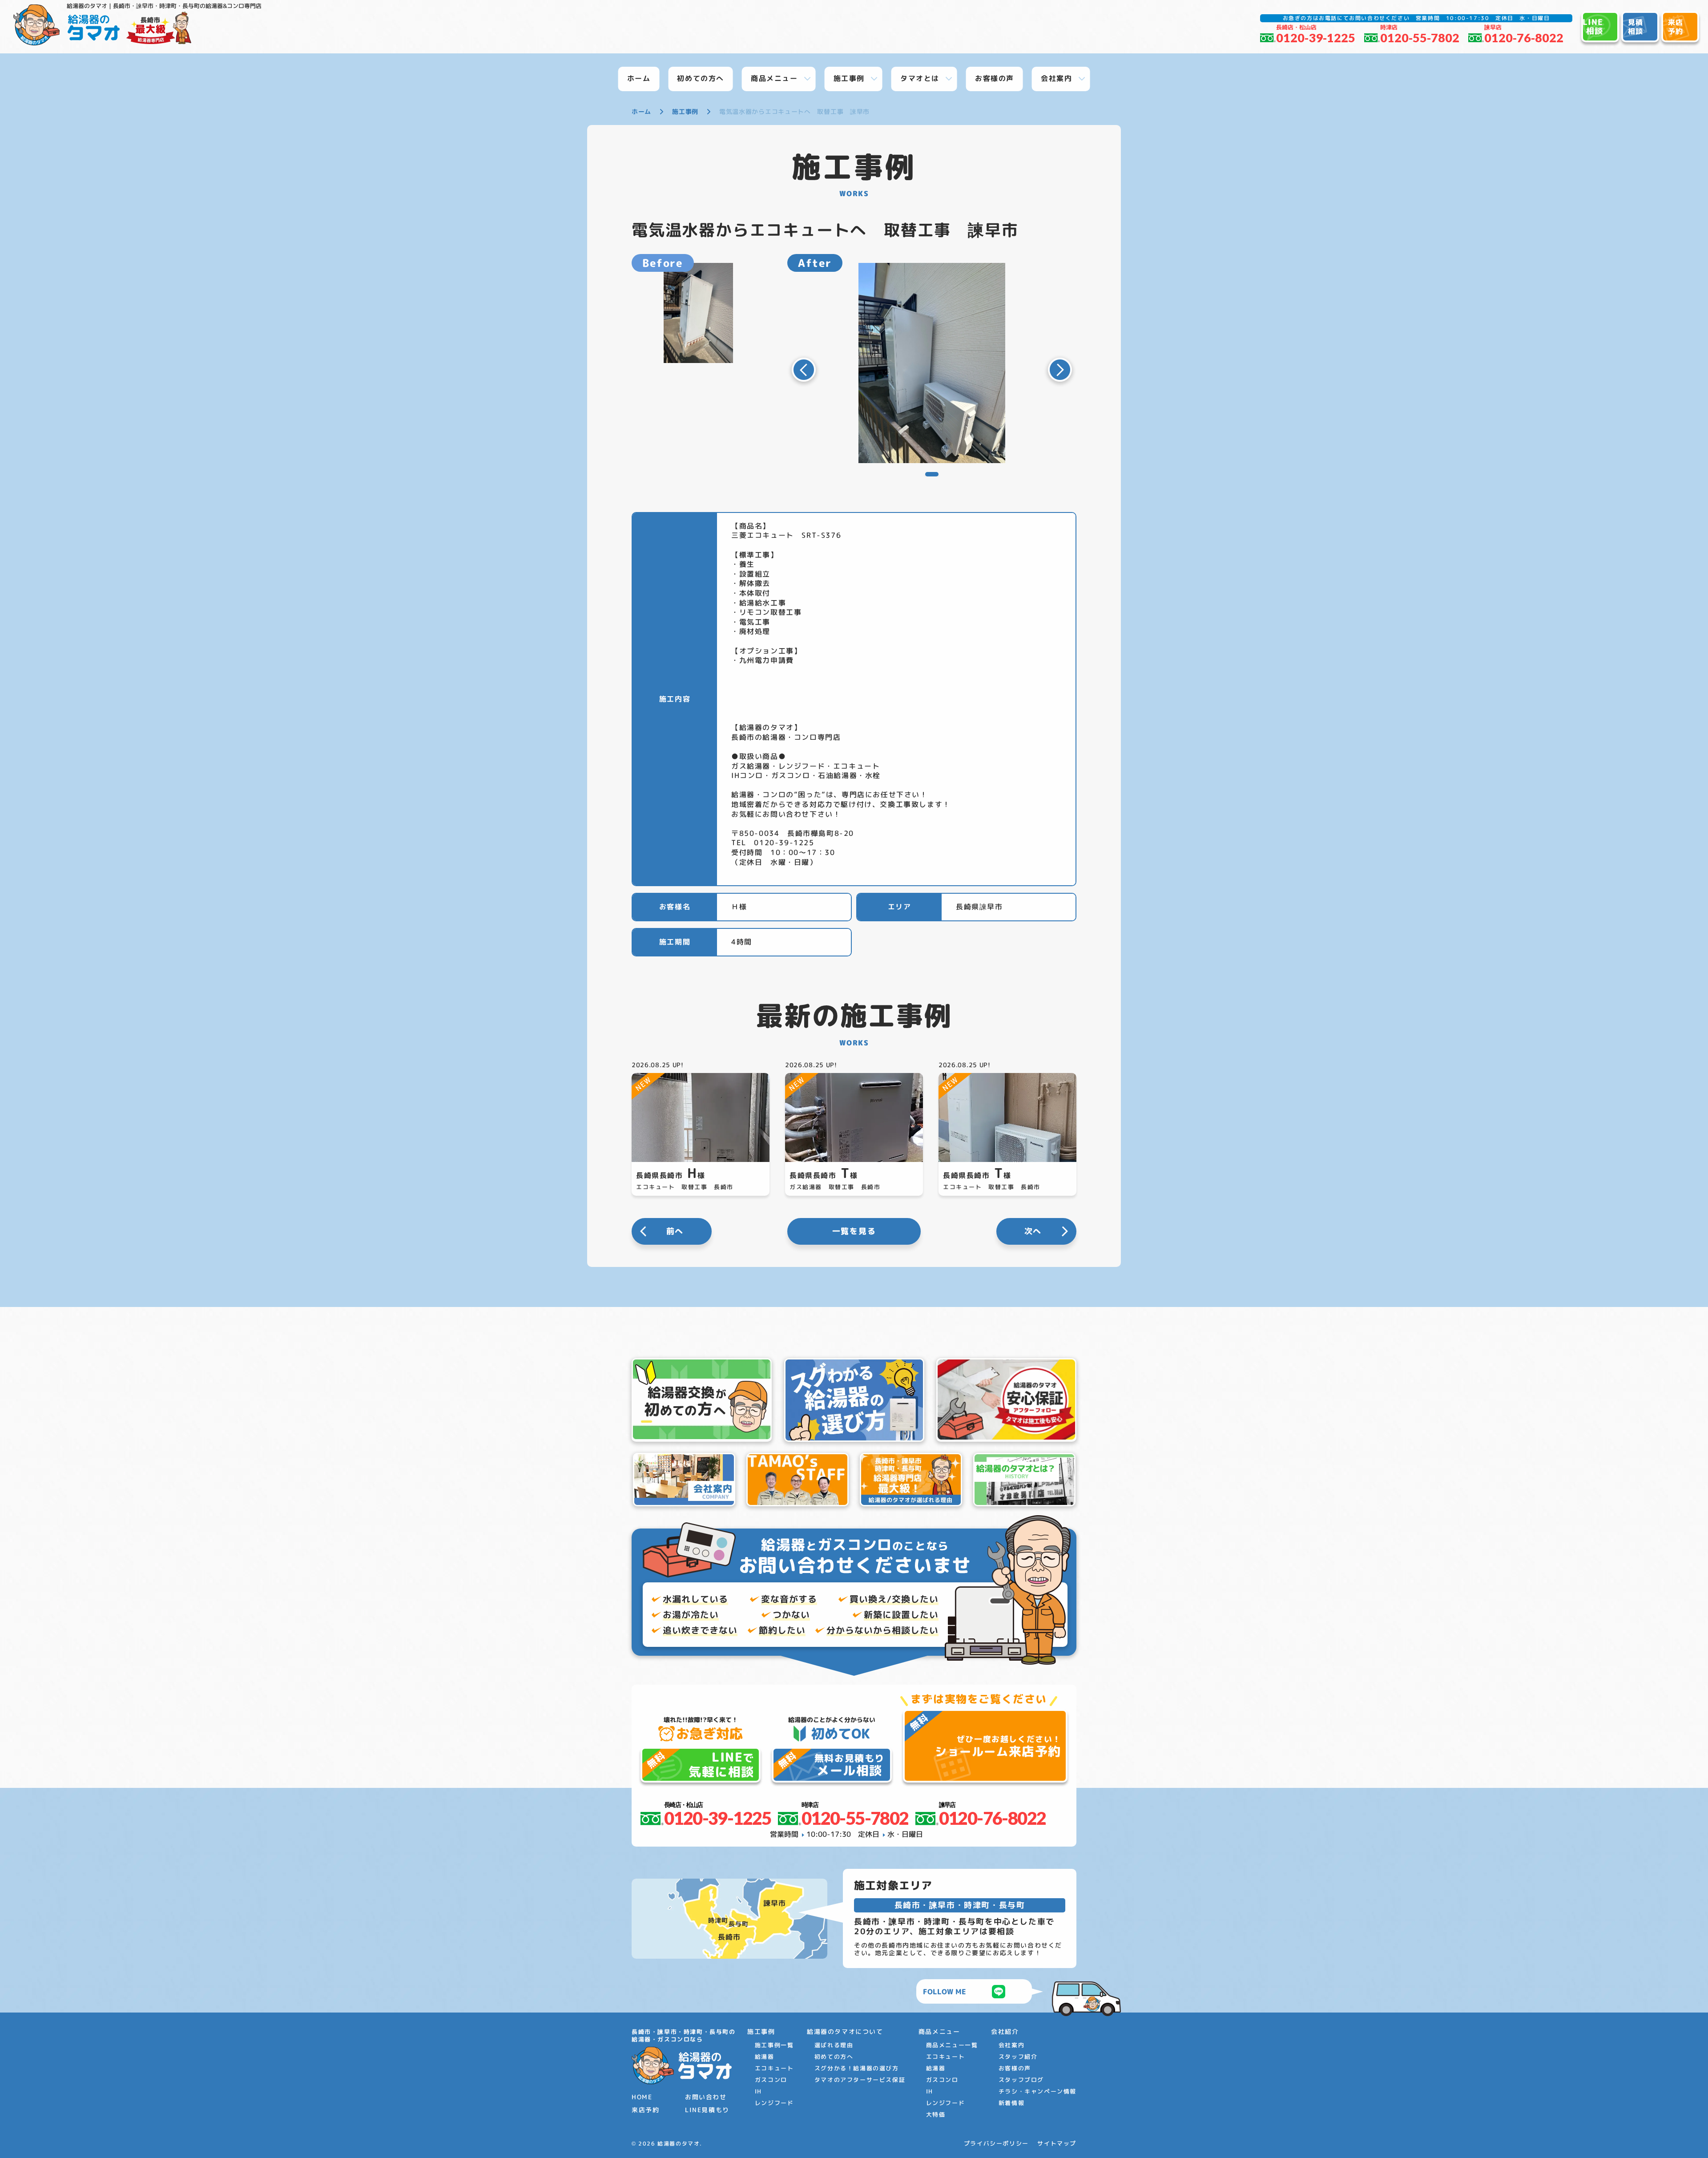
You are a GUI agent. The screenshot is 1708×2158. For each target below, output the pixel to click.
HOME (642, 2097)
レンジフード (774, 2103)
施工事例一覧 (774, 2045)
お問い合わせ (706, 2097)
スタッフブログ (1021, 2080)
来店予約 (645, 2110)
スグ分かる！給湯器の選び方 (857, 2068)
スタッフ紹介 (1018, 2057)
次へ (1033, 1231)
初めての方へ (834, 2057)
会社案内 (1011, 2045)
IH (758, 2091)
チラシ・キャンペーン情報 (1037, 2091)
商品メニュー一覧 (952, 2045)
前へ (675, 1231)
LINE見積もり (707, 2110)
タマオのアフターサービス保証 (860, 2080)
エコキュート (774, 2068)
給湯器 (765, 2057)
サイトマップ (1057, 2144)
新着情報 (1011, 2103)
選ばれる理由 (834, 2045)
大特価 (936, 2114)
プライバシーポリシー (996, 2144)
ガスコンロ (771, 2080)
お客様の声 (1015, 2068)
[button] (804, 370)
